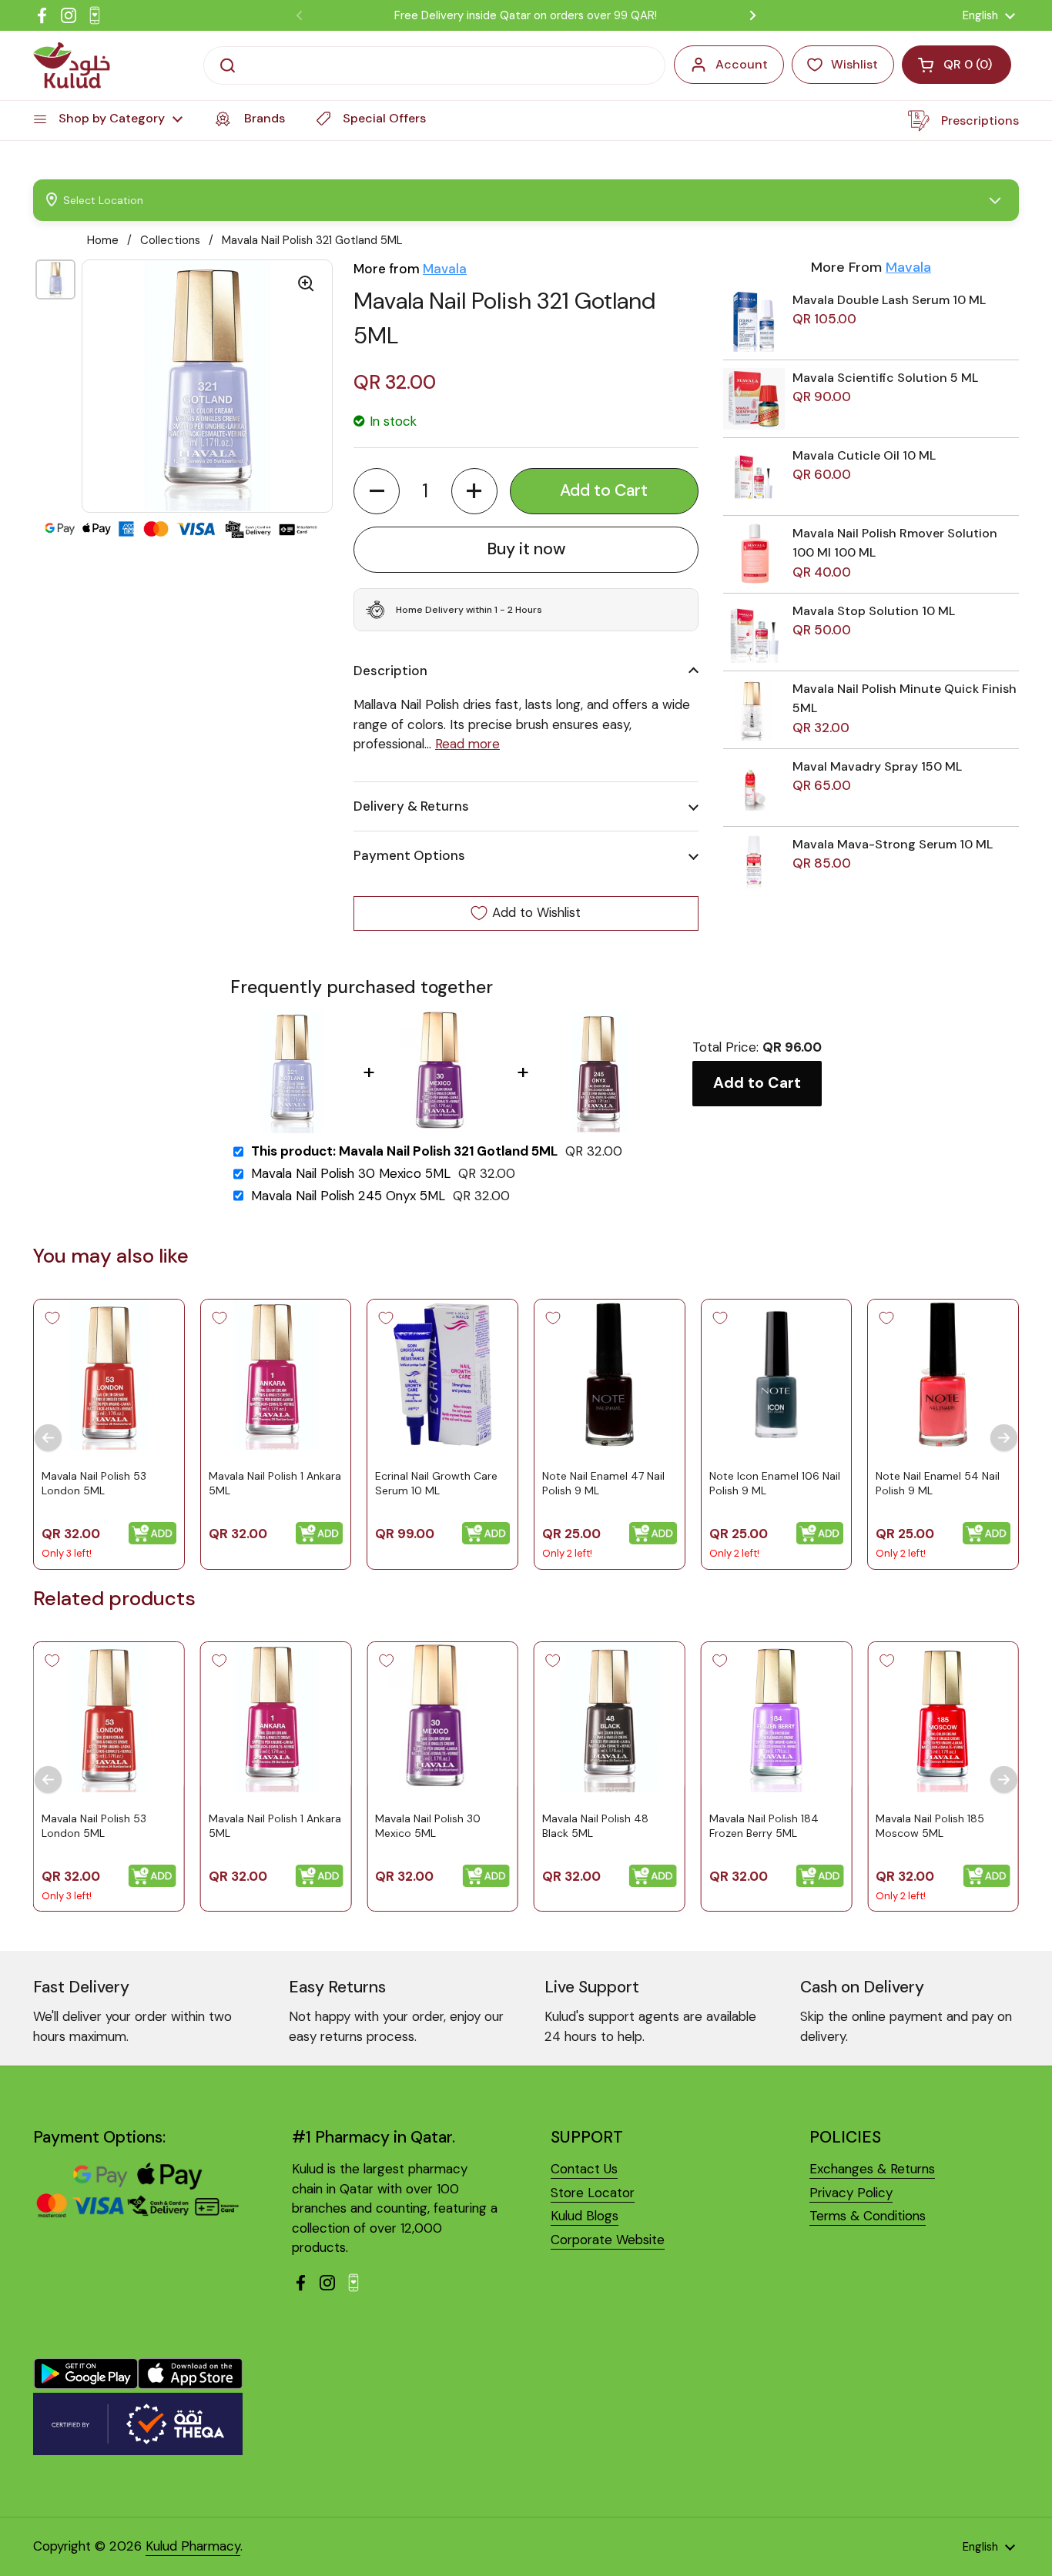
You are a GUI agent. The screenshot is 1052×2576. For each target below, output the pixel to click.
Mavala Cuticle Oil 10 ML (864, 455)
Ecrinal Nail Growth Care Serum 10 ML (436, 1484)
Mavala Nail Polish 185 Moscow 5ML (930, 1825)
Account (742, 64)
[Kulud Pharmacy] (72, 65)
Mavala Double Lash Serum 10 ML (889, 300)
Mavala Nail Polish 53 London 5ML (94, 1484)
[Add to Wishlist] (52, 1318)
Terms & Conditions (868, 2216)
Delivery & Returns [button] (411, 806)
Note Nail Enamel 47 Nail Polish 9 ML (603, 1484)
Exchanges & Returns (872, 2169)
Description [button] (390, 671)
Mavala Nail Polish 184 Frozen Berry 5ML (764, 1825)
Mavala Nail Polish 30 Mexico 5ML (351, 1174)
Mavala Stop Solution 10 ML (874, 611)
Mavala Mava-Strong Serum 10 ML (893, 844)
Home (103, 240)
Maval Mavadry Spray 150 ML (877, 766)
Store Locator (593, 2193)
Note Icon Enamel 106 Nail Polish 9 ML (775, 1484)
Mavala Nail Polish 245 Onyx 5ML (348, 1196)
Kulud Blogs (585, 2216)
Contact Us (584, 2169)
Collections (170, 240)
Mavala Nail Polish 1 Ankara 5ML (275, 1484)
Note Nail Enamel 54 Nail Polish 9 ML (938, 1484)
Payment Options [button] (409, 855)
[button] (377, 491)
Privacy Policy (851, 2193)
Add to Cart (757, 1083)
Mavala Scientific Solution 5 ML (885, 378)
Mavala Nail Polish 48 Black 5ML (595, 1825)
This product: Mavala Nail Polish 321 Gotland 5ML (404, 1151)
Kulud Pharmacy (193, 2546)
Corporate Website (608, 2240)
